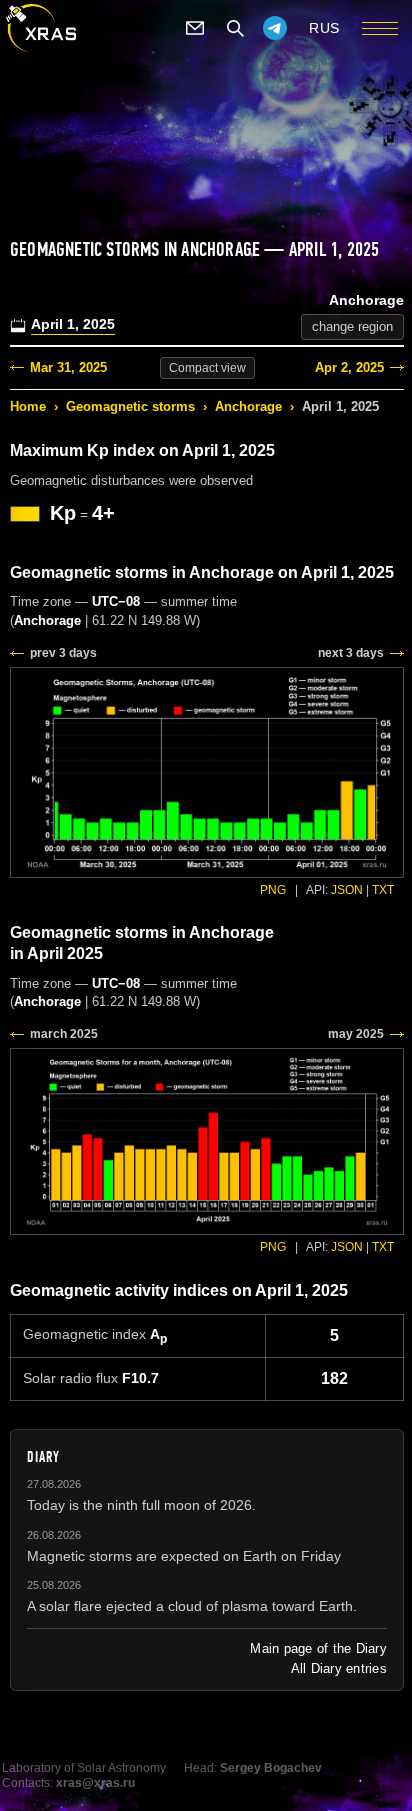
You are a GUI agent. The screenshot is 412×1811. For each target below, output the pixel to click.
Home (28, 406)
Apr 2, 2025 (349, 367)
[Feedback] (195, 28)
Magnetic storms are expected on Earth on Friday (184, 1556)
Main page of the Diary (318, 1648)
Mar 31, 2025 (68, 367)
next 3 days (351, 653)
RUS (324, 28)
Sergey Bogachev (271, 1768)
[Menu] (380, 28)
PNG (273, 890)
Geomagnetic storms (130, 406)
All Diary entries (339, 1668)
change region (352, 326)
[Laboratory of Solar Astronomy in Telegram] (275, 28)
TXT (383, 890)
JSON (347, 890)
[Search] (235, 28)
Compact (207, 368)
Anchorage (248, 406)
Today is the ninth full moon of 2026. (141, 1505)
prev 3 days (63, 653)
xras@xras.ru (95, 1783)
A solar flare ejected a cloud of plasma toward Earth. (192, 1606)
